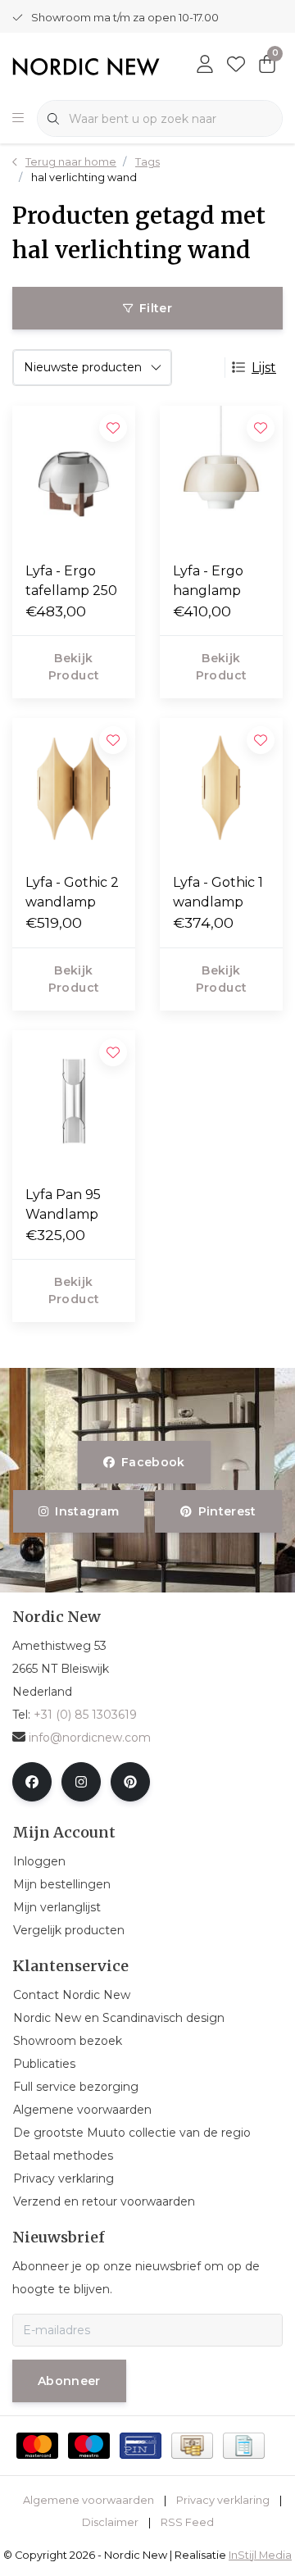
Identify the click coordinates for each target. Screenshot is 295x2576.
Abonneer (69, 2381)
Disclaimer (110, 2522)
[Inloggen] (205, 66)
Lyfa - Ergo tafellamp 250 (71, 581)
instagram (88, 1511)
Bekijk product (74, 667)
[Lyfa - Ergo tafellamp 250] (74, 477)
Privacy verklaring (223, 2500)
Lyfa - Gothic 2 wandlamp (72, 892)
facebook (153, 1462)
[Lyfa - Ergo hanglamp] (221, 477)
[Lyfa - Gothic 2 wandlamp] (74, 789)
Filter (156, 308)
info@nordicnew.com (90, 1738)
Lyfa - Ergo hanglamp (208, 581)
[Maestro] (89, 2446)
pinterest (227, 1511)
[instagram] (81, 1782)
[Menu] (18, 119)
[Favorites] (236, 66)
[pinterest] (130, 1782)
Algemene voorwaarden (88, 2500)
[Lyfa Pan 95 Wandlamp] (74, 1101)
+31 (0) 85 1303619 (85, 1715)
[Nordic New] (86, 66)
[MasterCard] (37, 2446)
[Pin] (141, 2446)
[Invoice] (244, 2446)
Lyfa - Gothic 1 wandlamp (218, 892)
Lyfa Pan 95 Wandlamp (63, 1204)
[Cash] (192, 2446)
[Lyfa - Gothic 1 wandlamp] (221, 789)
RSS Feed (187, 2522)
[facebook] (32, 1782)
